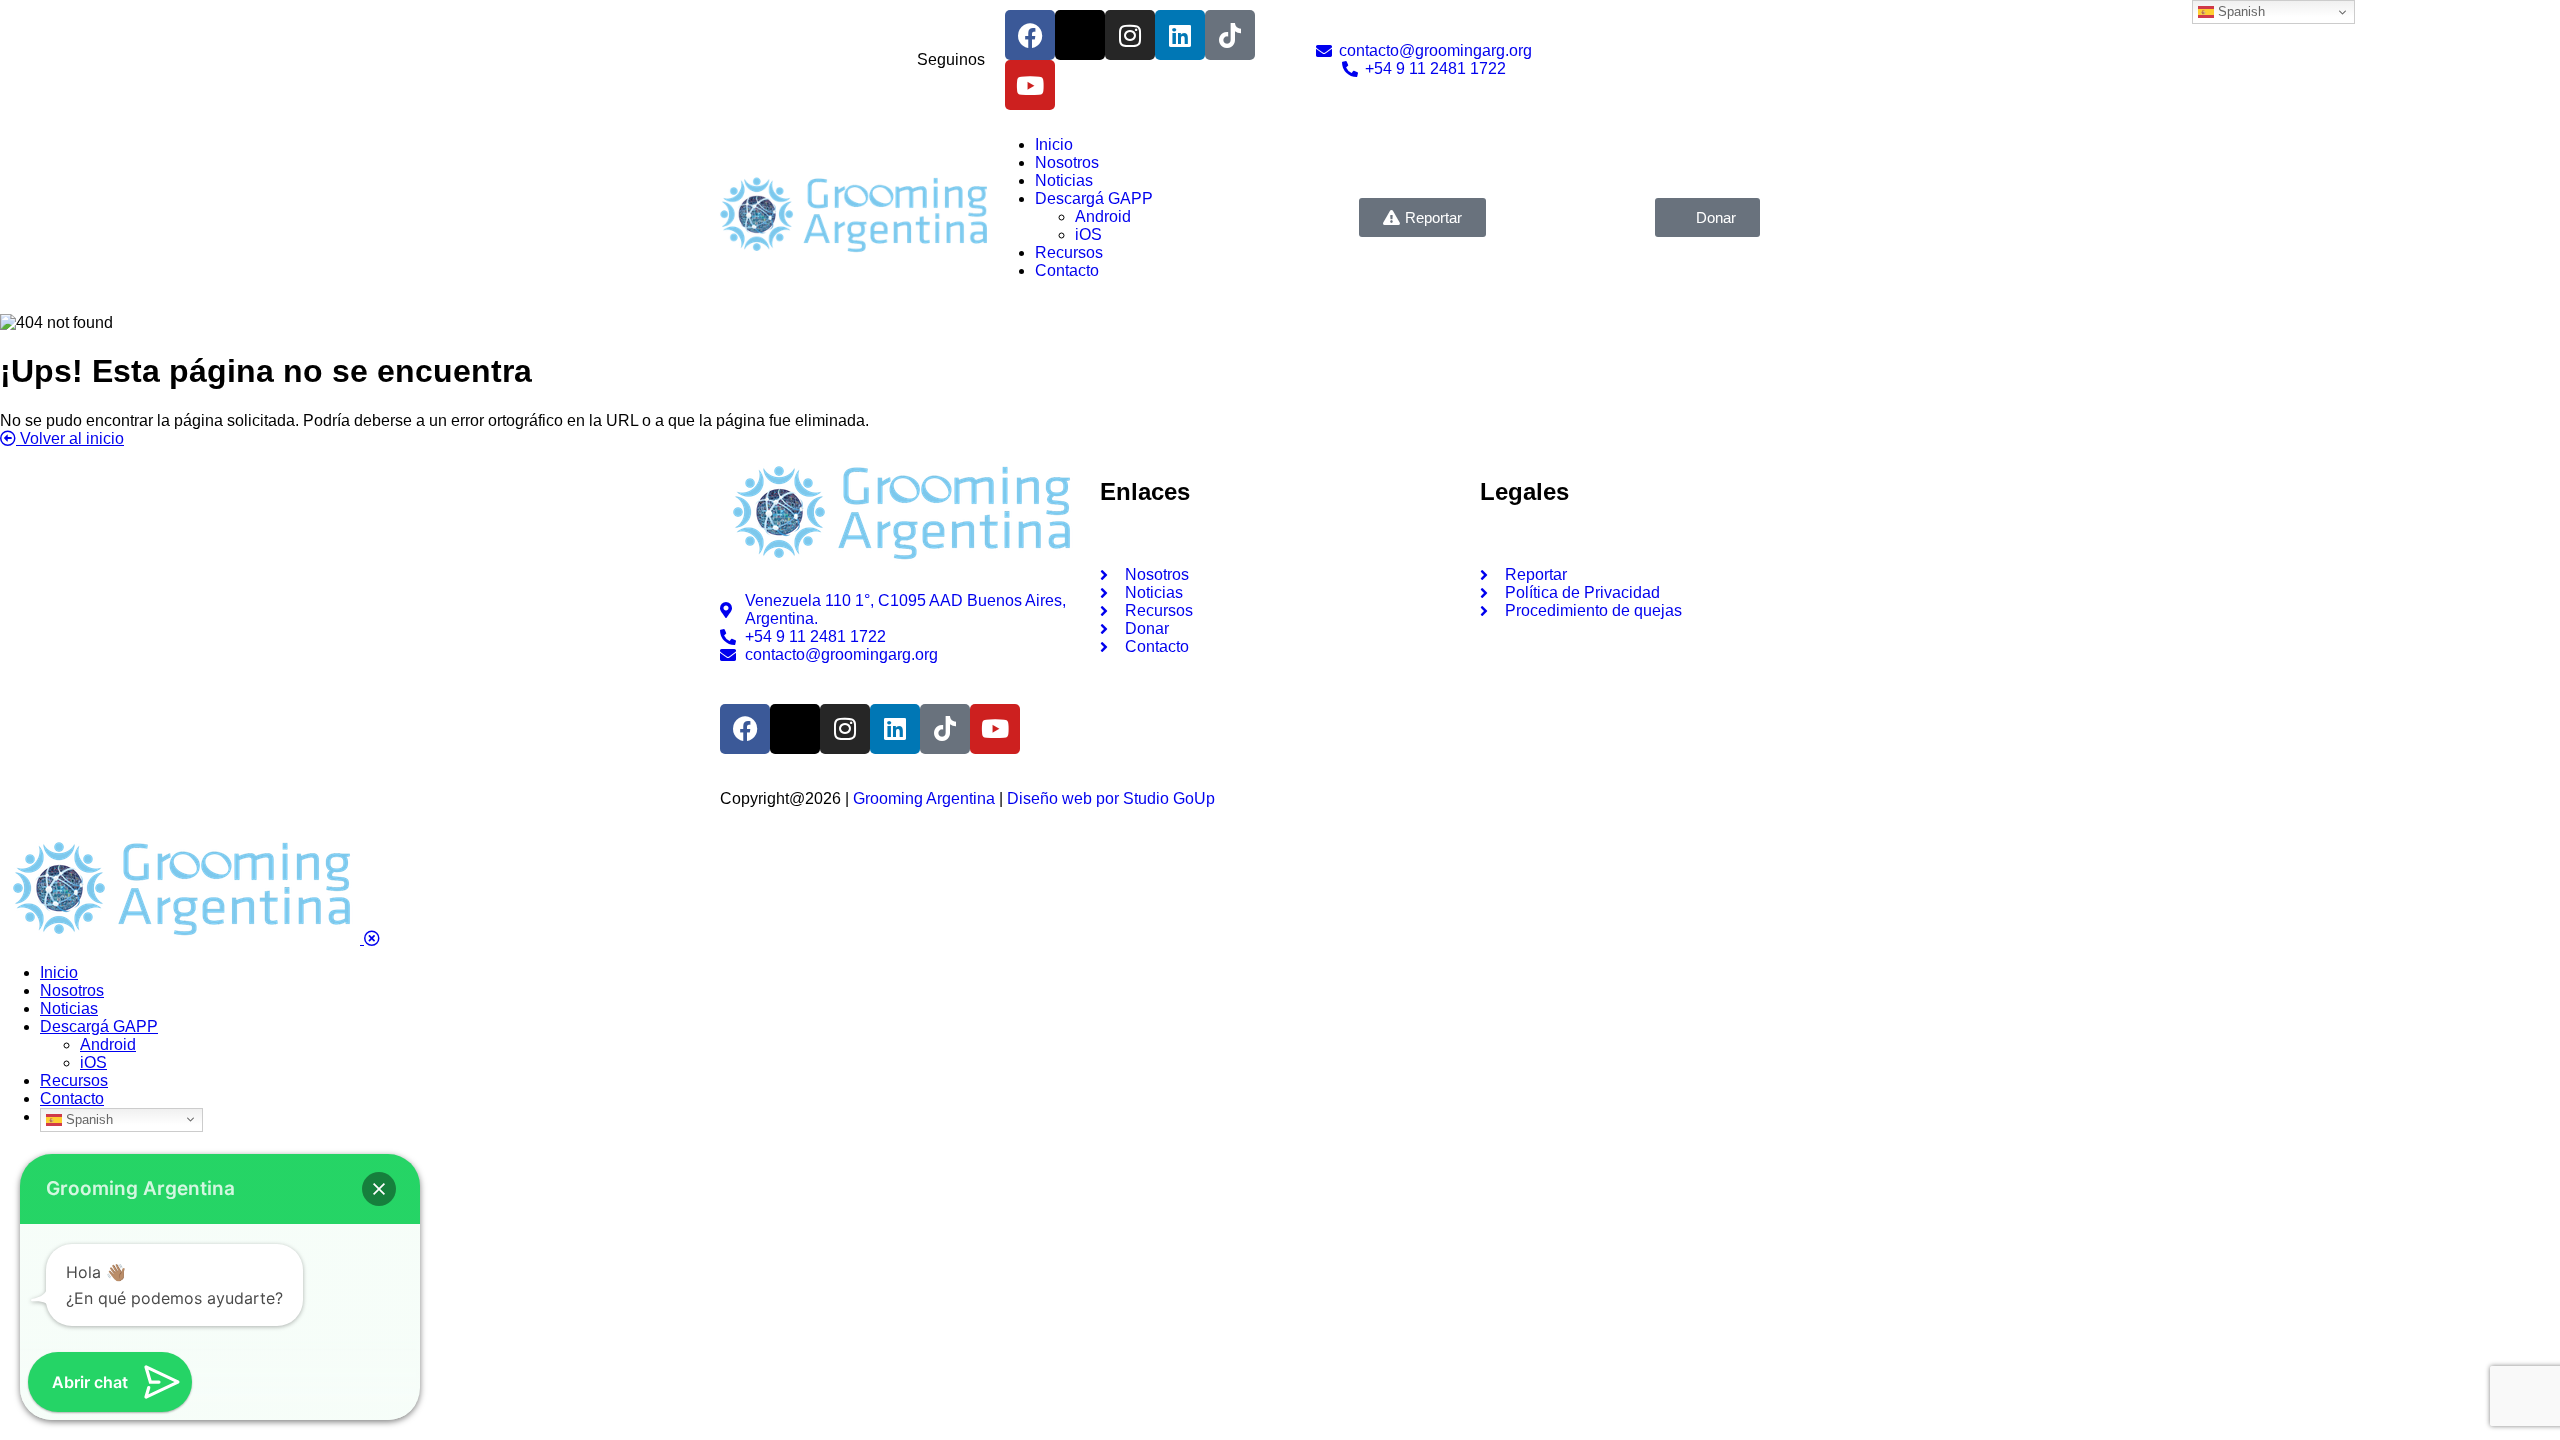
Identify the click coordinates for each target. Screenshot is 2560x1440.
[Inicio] (852, 253)
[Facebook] (1030, 35)
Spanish (87, 1118)
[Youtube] (1030, 85)
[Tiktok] (1230, 35)
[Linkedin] (1180, 35)
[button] (379, 1189)
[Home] (900, 562)
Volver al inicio (70, 438)
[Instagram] (1130, 35)
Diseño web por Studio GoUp (1111, 798)
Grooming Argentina (924, 798)
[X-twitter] (1080, 35)
